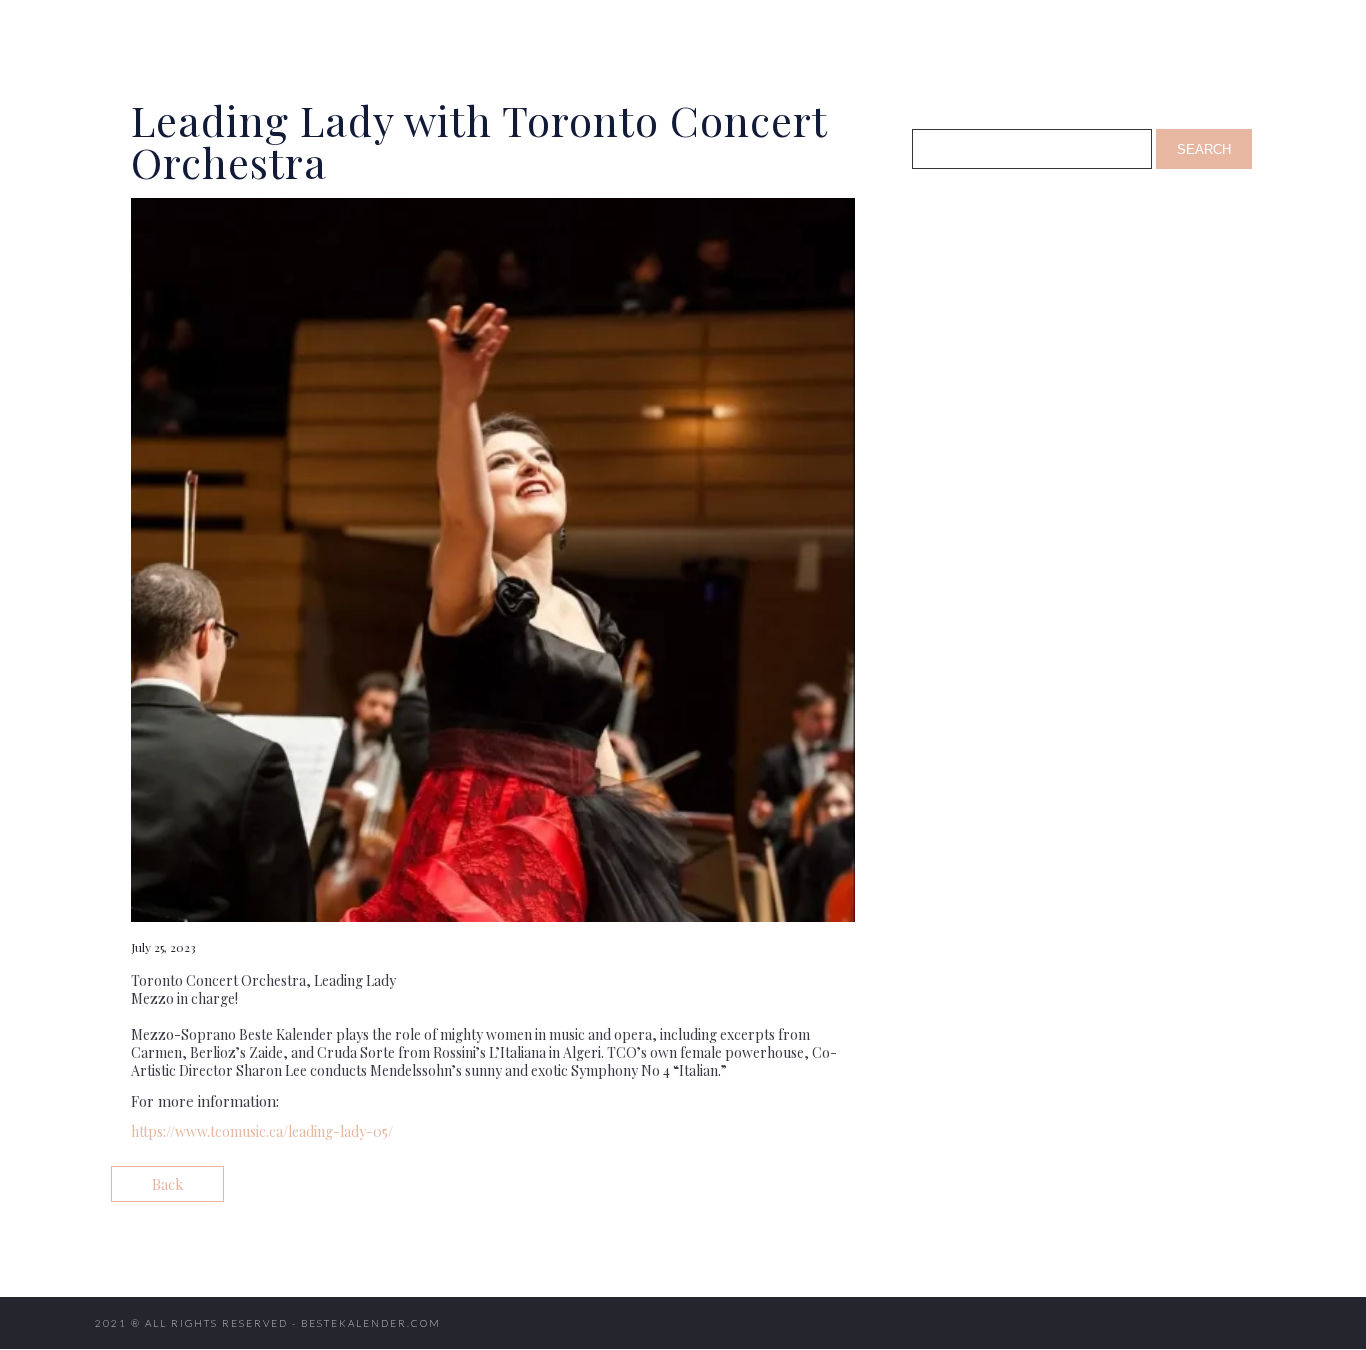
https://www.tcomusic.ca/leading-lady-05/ (262, 1131)
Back (167, 1184)
